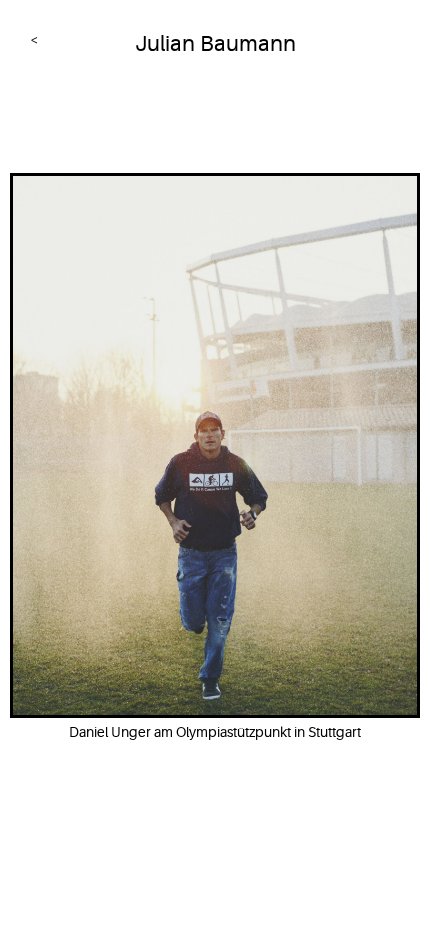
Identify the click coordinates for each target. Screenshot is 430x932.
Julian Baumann (215, 43)
